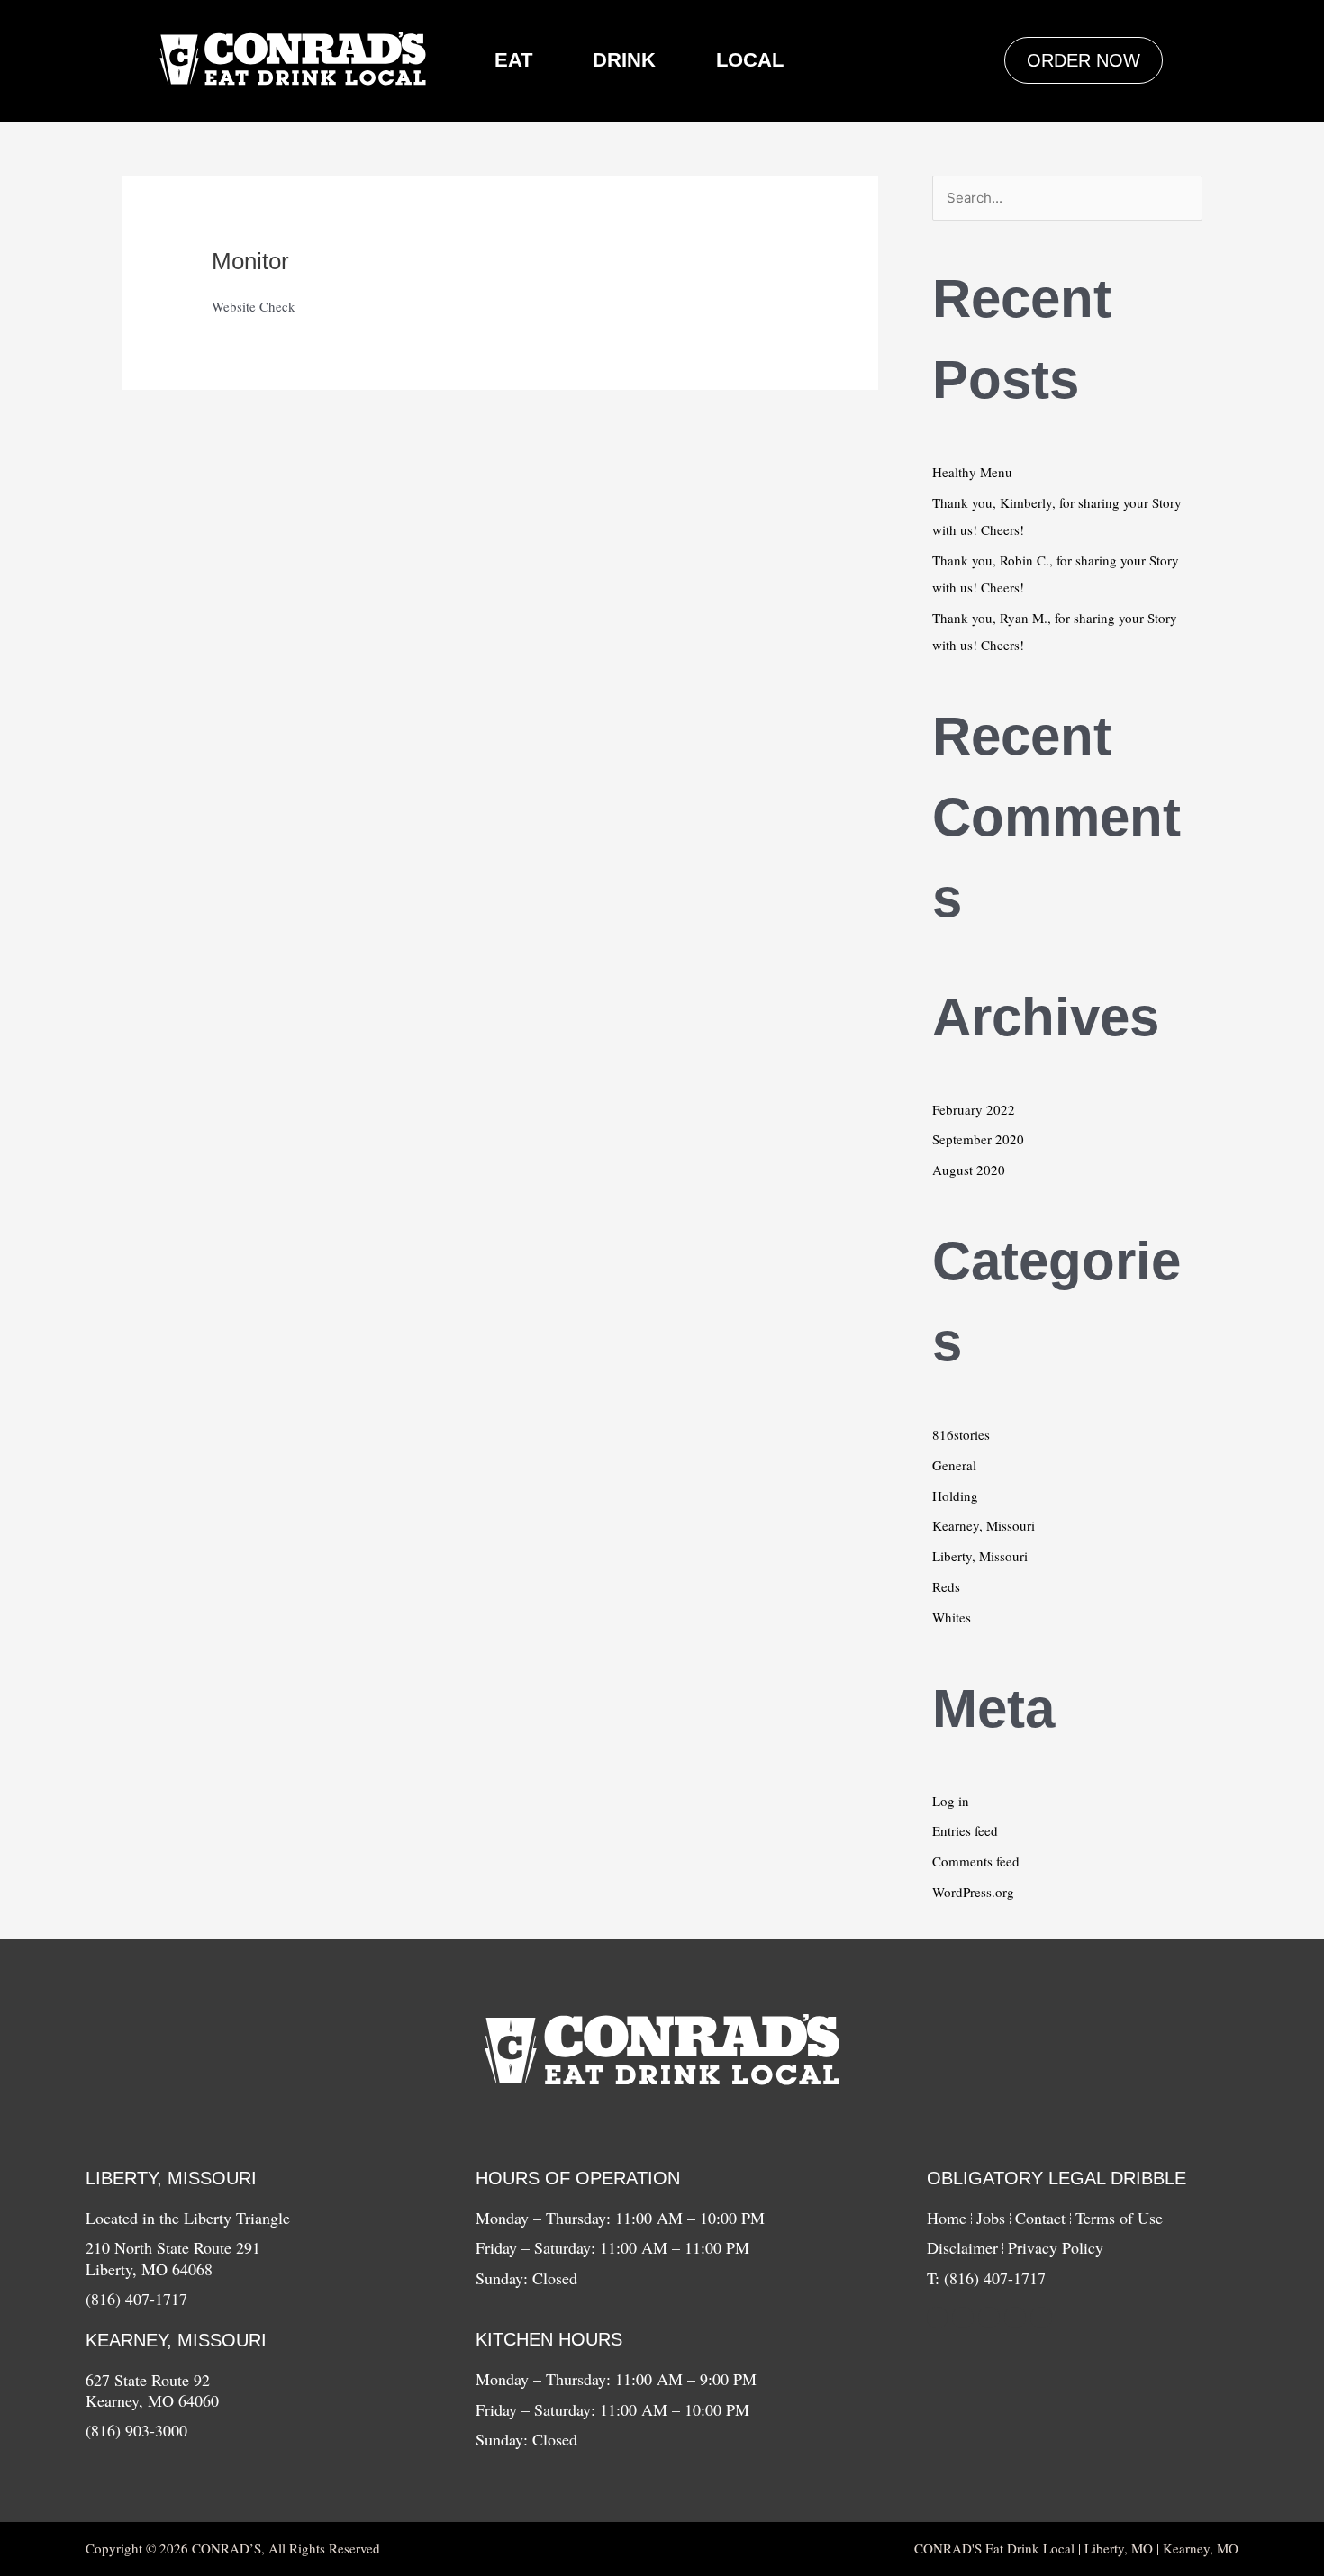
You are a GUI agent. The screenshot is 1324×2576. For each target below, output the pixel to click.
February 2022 (974, 1109)
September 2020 (978, 1139)
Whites (952, 1617)
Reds (946, 1586)
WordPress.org (973, 1892)
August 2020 (969, 1170)
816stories (961, 1434)
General (954, 1465)
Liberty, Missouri (980, 1556)
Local (750, 60)
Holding (955, 1496)
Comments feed (976, 1861)
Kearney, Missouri (984, 1525)
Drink (624, 60)
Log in (951, 1801)
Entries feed (965, 1830)
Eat (513, 60)
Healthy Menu (972, 472)
